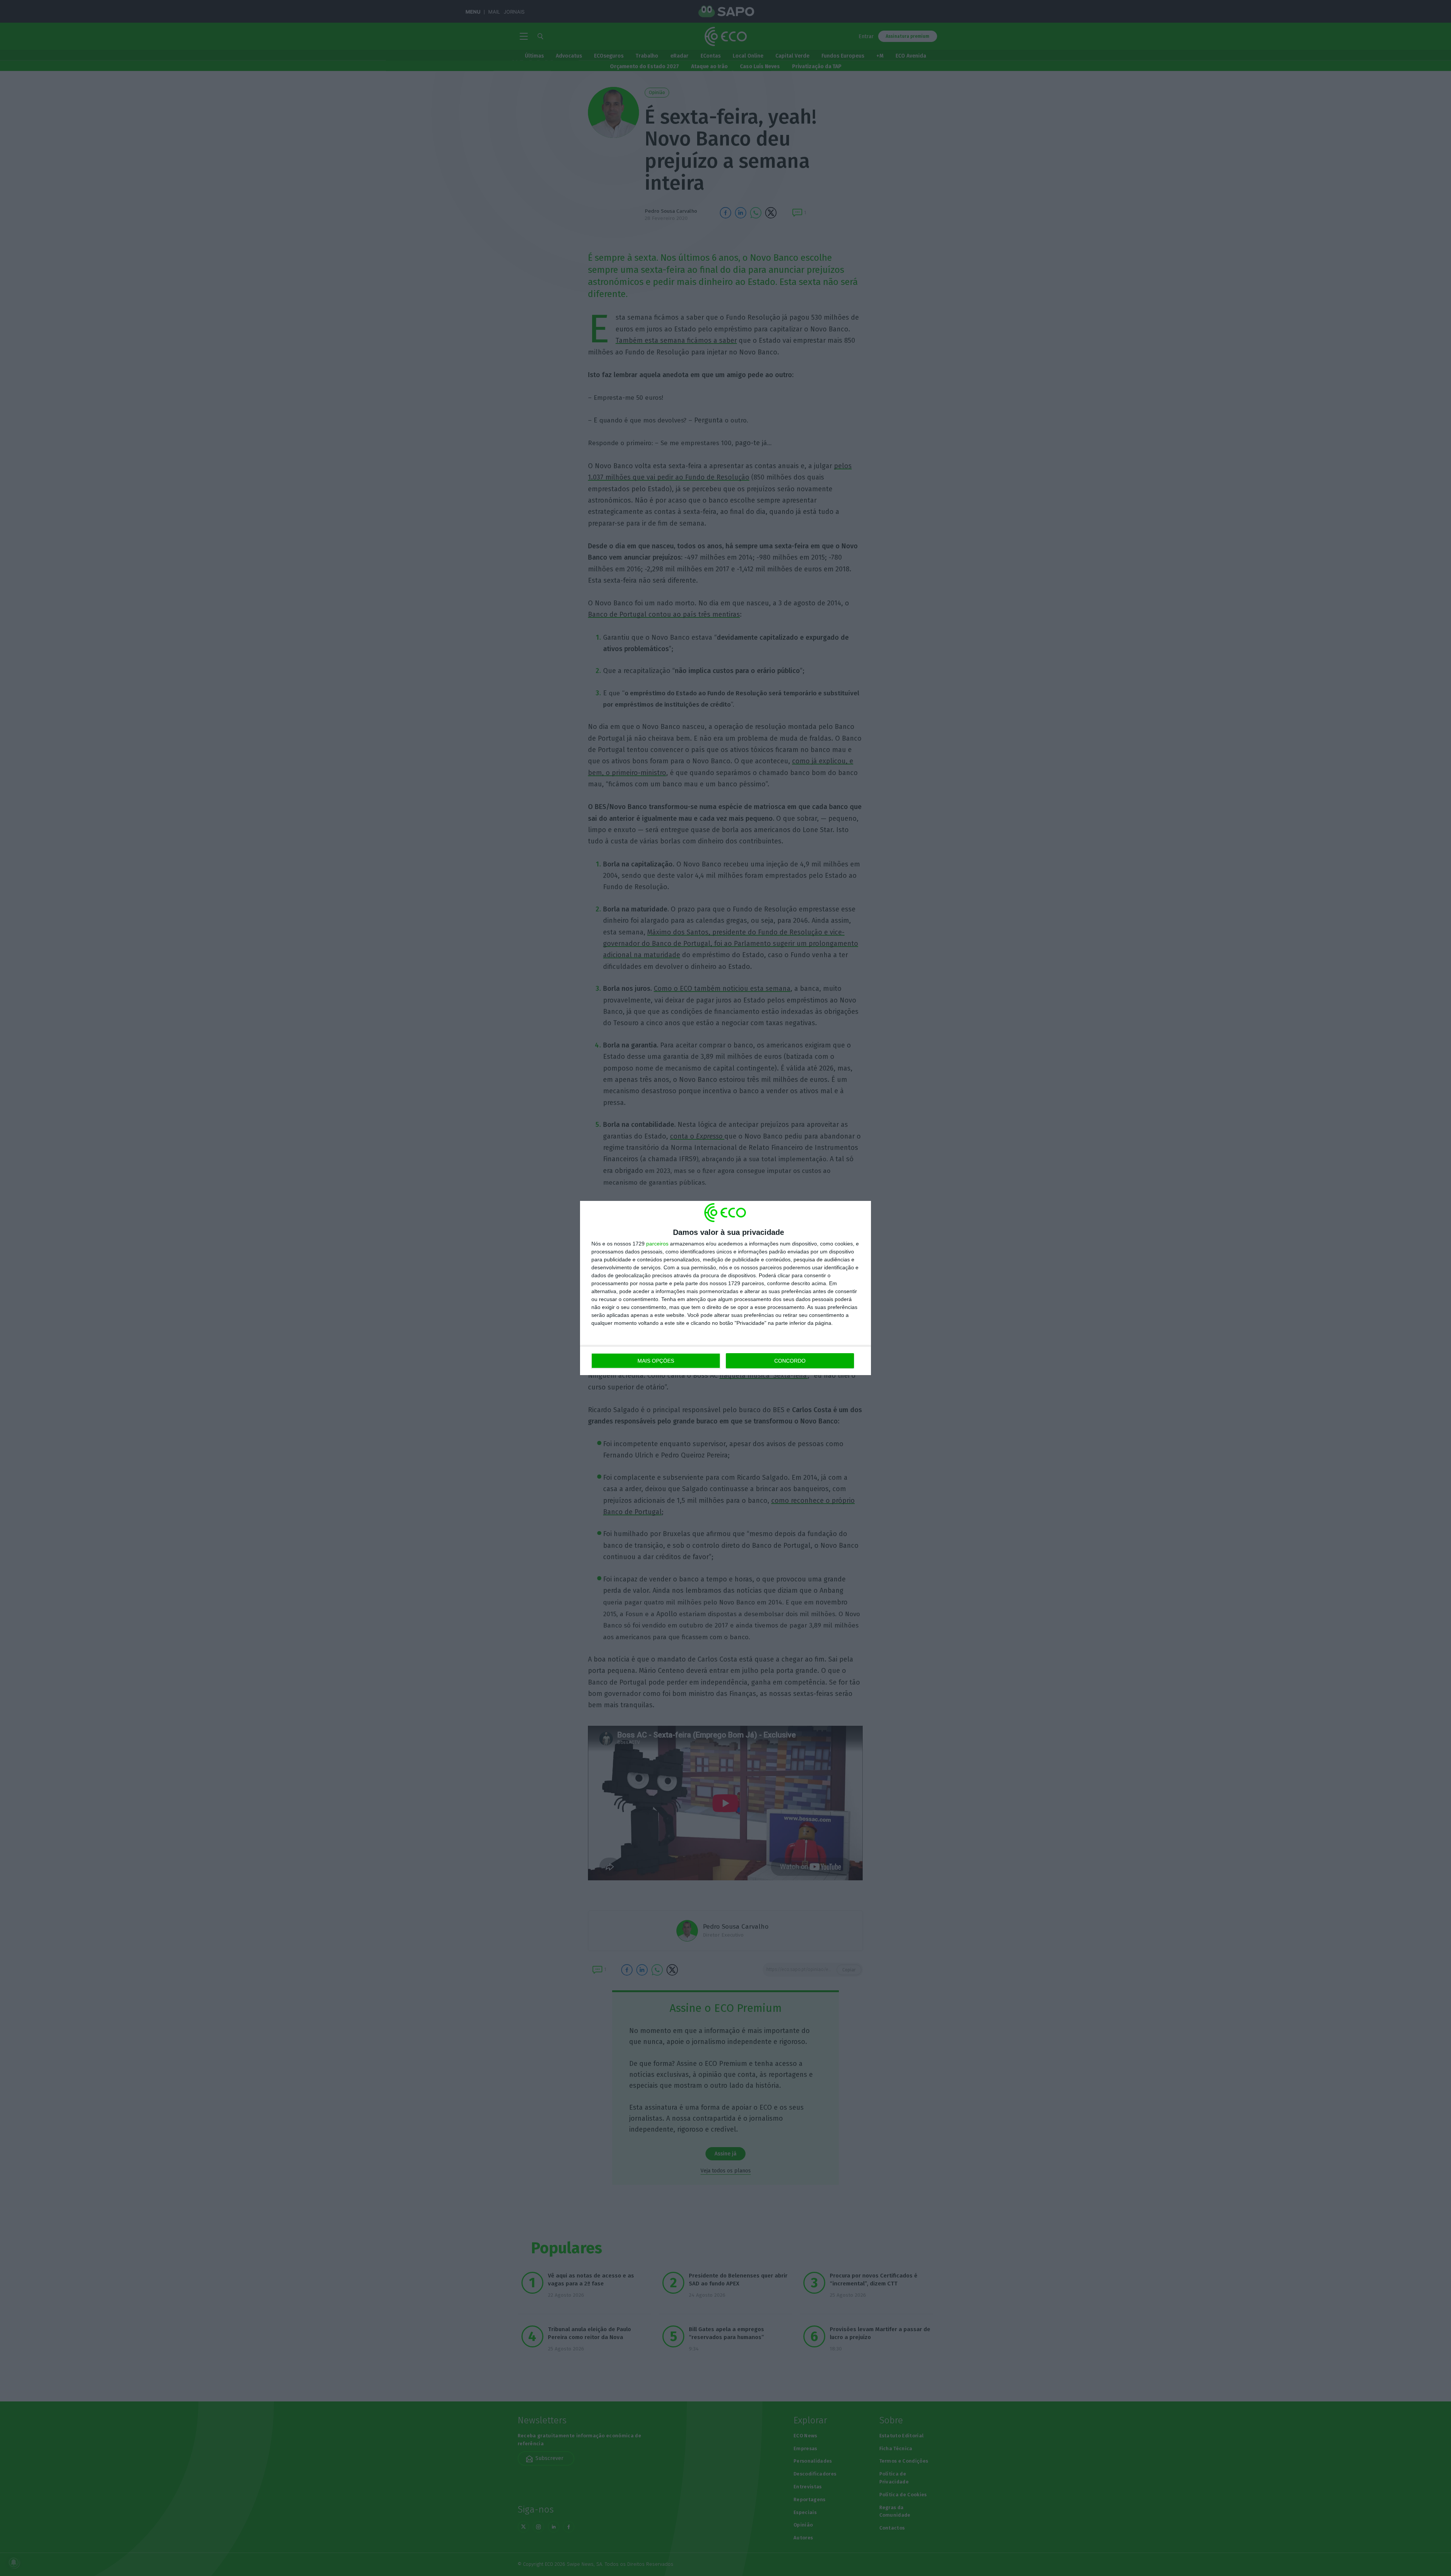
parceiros (657, 1244)
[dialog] (725, 1288)
